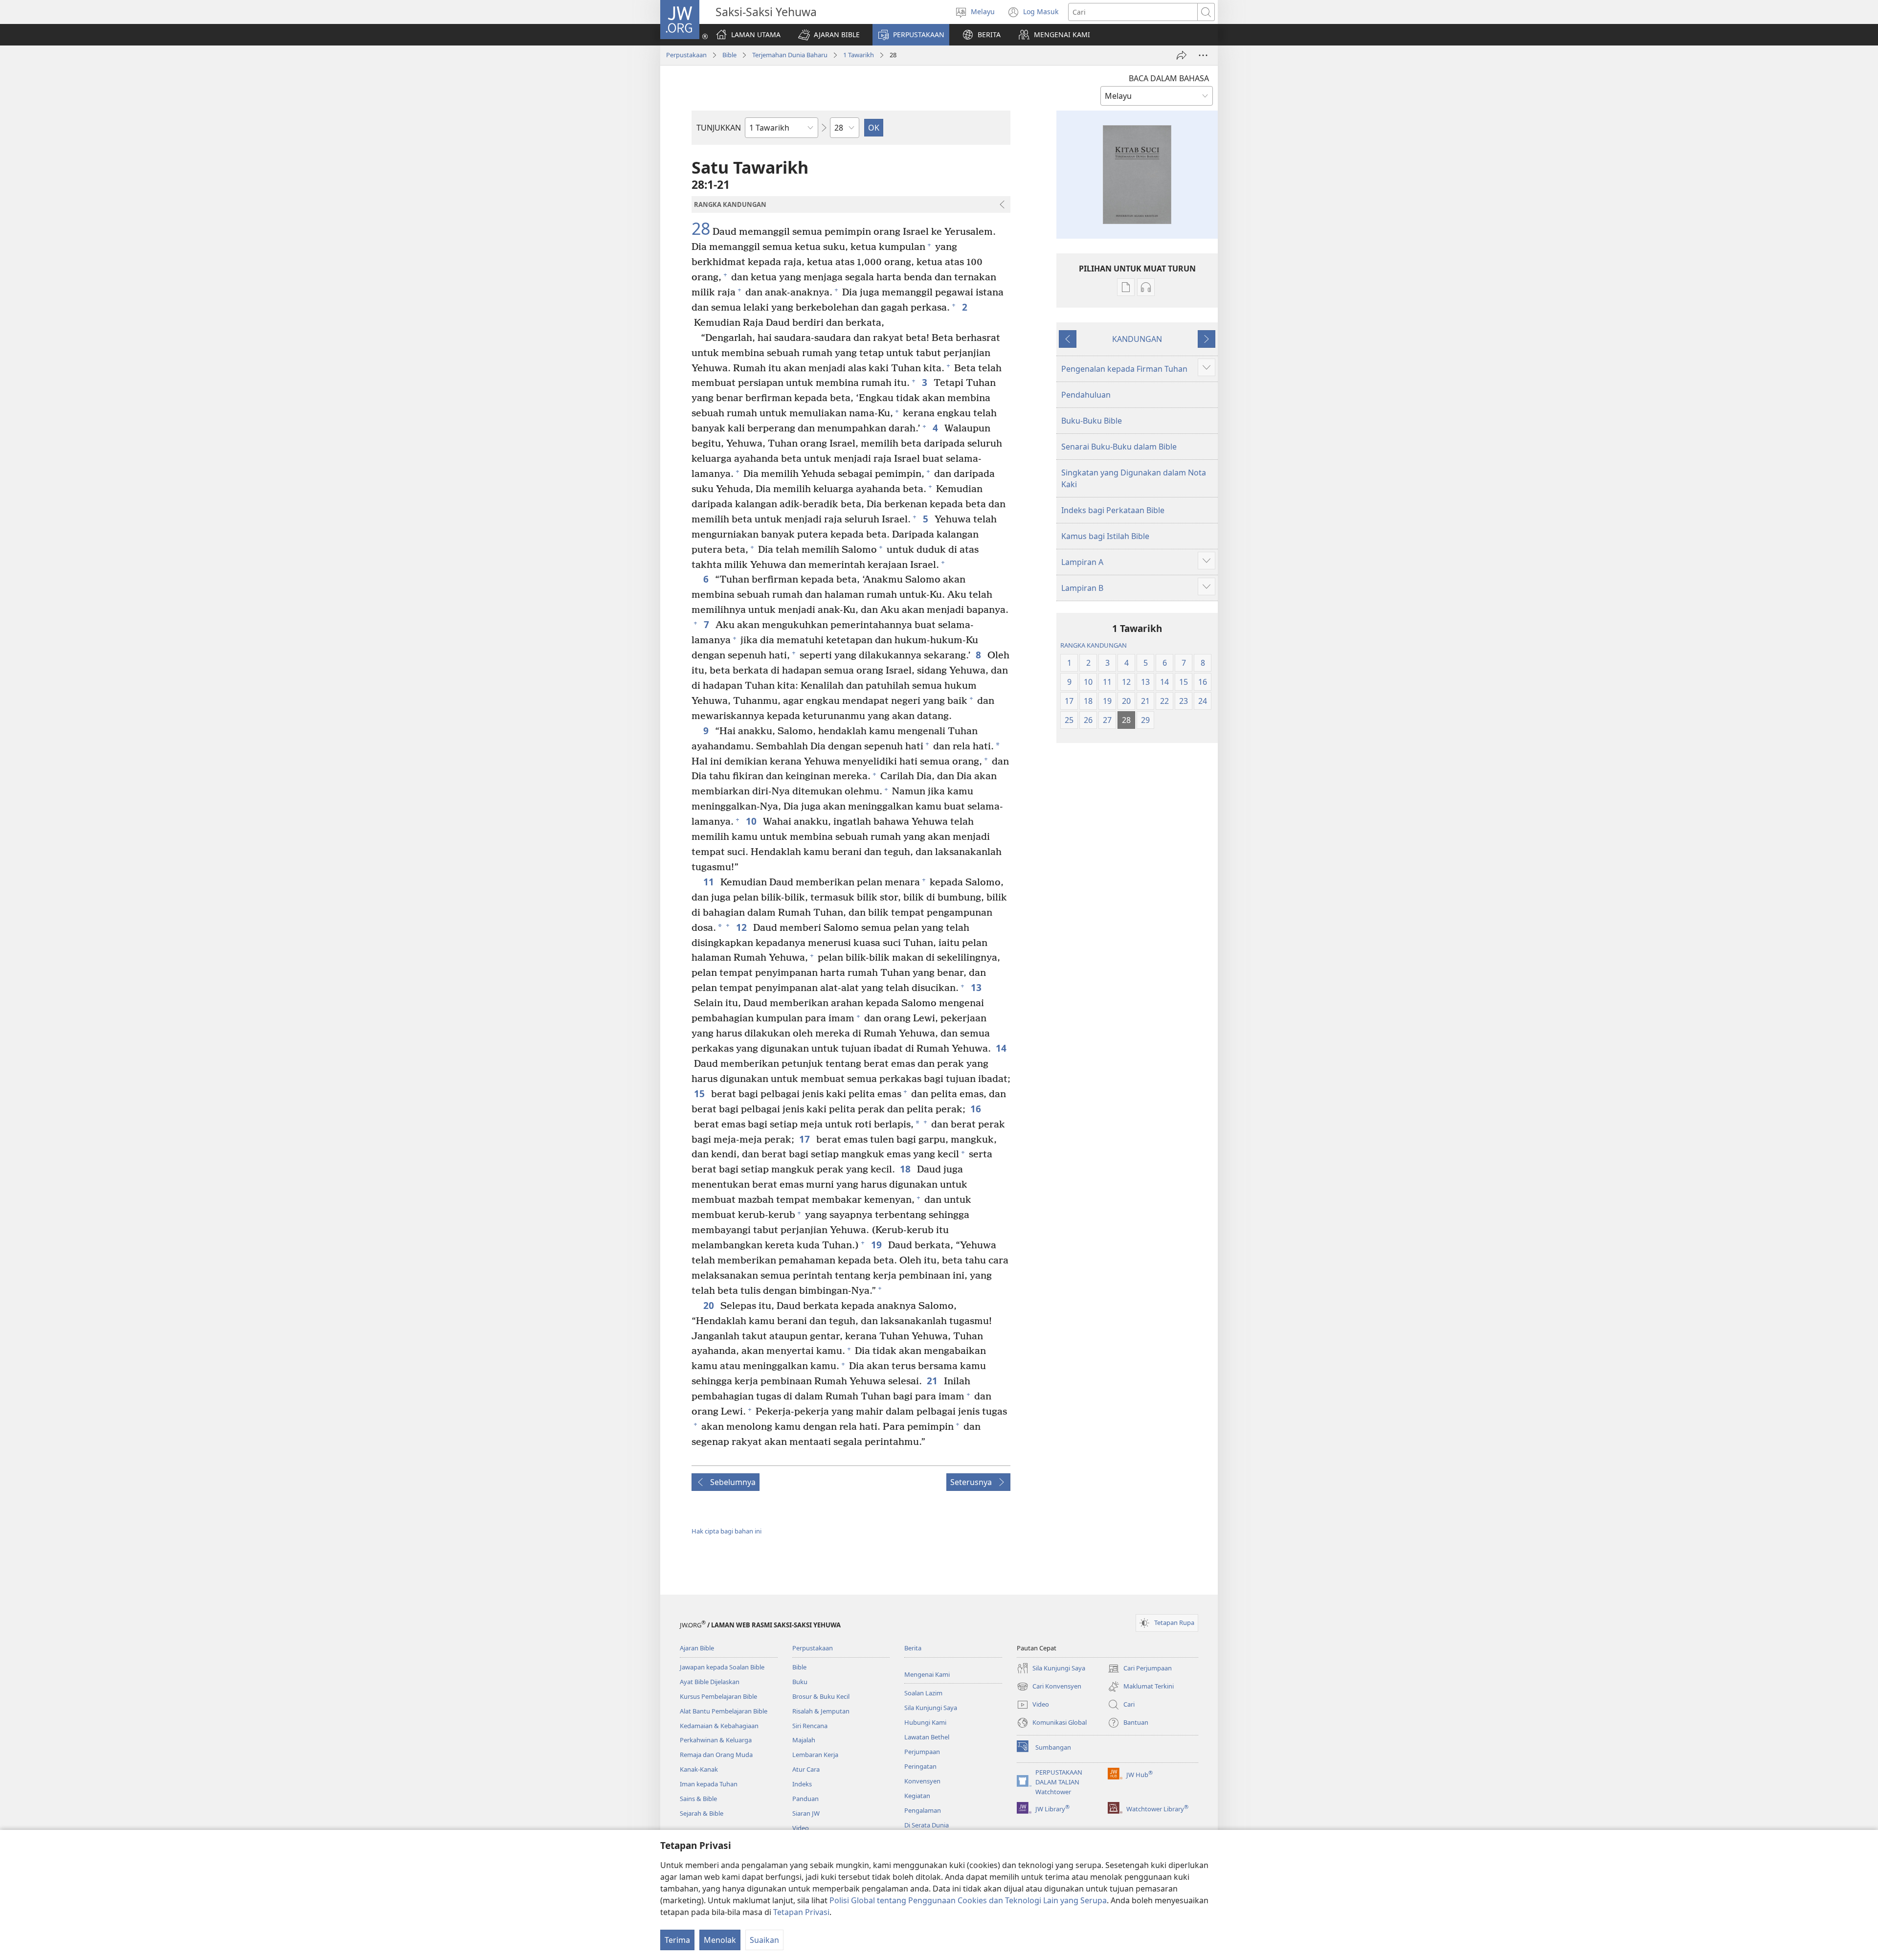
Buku (800, 1682)
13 (977, 987)
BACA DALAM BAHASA (1169, 78)
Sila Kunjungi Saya (931, 1708)
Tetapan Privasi (801, 1912)
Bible (729, 55)
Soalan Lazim (923, 1693)
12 (742, 927)
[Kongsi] (1182, 55)
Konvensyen (922, 1781)
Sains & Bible (698, 1799)
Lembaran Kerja (815, 1755)
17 (805, 1139)
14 (1002, 1048)
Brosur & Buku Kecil (821, 1696)
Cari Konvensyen (1049, 1687)
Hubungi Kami (925, 1722)
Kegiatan (917, 1796)
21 (933, 1381)
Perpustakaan (686, 55)
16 (976, 1109)
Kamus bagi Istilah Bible (1105, 536)
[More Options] (1203, 55)
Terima (677, 1940)
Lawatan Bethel (927, 1737)
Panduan (805, 1799)
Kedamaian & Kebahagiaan (719, 1726)
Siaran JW (806, 1813)
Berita (913, 1648)
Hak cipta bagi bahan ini (727, 1531)
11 (709, 882)
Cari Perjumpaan (1140, 1669)
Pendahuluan (1086, 395)
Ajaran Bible (697, 1648)
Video (801, 1828)
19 (877, 1245)
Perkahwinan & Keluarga (716, 1740)
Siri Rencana (810, 1726)
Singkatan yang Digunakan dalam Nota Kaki (1134, 478)
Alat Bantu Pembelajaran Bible (724, 1711)
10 (752, 821)
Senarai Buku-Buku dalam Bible (1119, 447)
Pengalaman (923, 1810)
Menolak (720, 1940)
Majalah (804, 1740)
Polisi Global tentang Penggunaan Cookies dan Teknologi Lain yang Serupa (968, 1900)
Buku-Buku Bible (1092, 421)
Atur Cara (806, 1769)
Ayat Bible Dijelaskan (710, 1682)
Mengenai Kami (927, 1674)
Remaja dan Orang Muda (716, 1755)
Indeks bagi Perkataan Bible (1113, 510)
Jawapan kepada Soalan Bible (722, 1667)
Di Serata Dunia (927, 1825)
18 (906, 1169)
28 (701, 229)
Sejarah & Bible (702, 1813)
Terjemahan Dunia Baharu (790, 55)
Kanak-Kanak (699, 1769)
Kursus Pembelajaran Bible (718, 1696)
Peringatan (920, 1766)
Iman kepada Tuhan (709, 1784)
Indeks (802, 1784)
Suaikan (764, 1940)
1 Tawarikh (859, 55)
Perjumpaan (922, 1752)
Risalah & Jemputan (821, 1711)
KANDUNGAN (1137, 339)
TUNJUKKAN (719, 128)
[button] (829, 35)
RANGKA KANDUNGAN (1094, 645)
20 (709, 1305)
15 (700, 1093)
